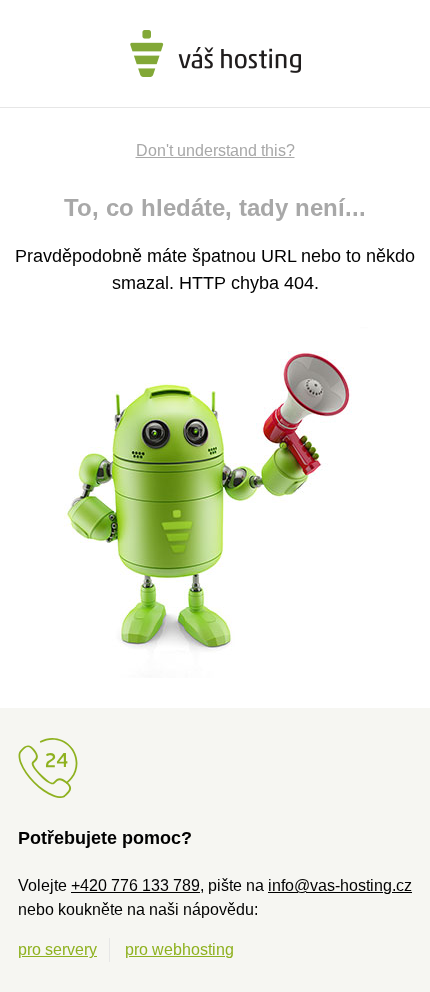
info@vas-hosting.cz (340, 885)
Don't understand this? (215, 150)
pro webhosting (179, 949)
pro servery (57, 949)
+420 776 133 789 (135, 885)
